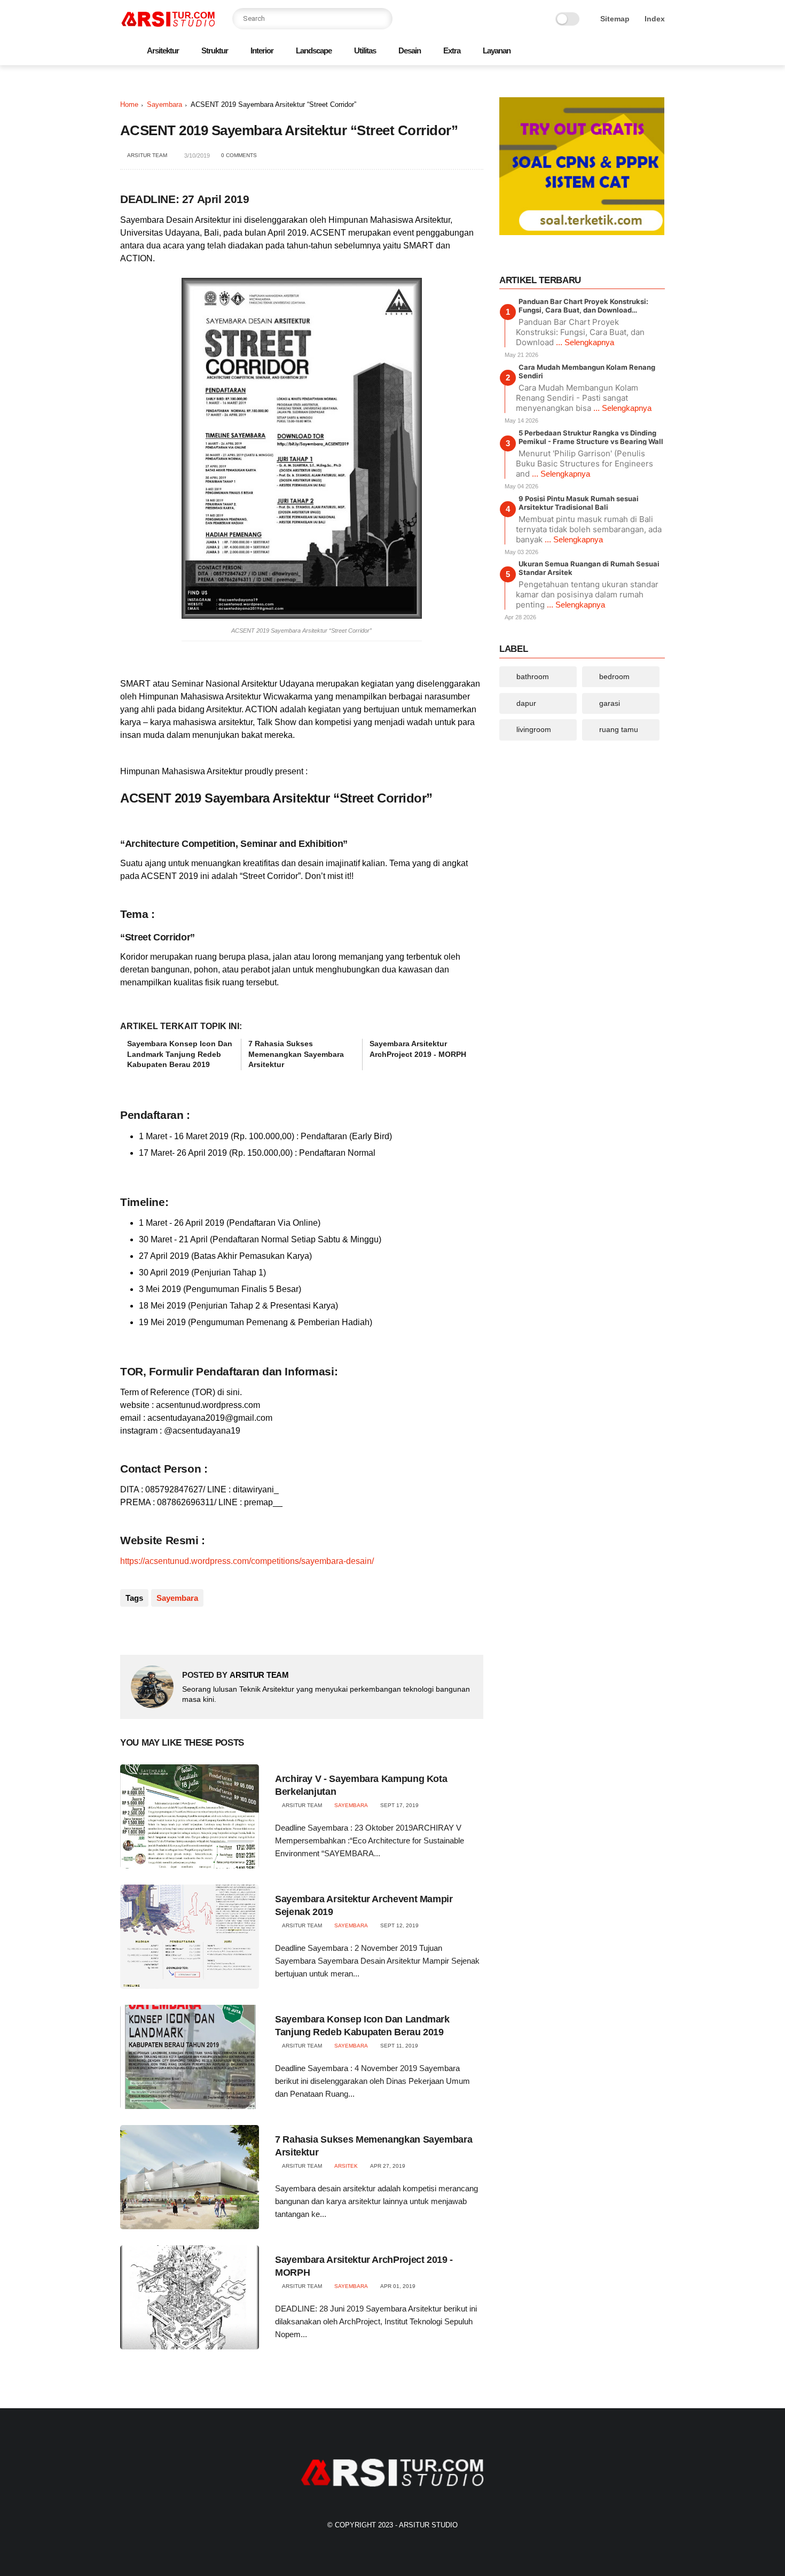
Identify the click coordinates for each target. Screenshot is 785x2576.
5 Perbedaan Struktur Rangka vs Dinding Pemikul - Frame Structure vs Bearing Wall (591, 437)
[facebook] (574, 52)
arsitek (346, 2166)
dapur (526, 703)
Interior (262, 50)
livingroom (534, 729)
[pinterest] (625, 52)
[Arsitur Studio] (168, 25)
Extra (452, 50)
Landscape (314, 50)
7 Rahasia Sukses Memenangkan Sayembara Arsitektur (296, 1054)
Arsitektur (163, 50)
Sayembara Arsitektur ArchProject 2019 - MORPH (418, 1049)
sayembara (164, 104)
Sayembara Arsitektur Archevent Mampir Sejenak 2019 (364, 1905)
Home (129, 104)
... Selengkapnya (585, 342)
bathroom (533, 676)
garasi (610, 703)
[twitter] (591, 52)
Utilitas (365, 50)
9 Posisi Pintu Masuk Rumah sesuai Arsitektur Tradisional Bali (579, 502)
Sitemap (615, 19)
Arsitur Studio (428, 2525)
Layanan (497, 50)
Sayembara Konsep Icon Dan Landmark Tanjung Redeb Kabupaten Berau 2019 (180, 1054)
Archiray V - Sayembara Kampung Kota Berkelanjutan (361, 1785)
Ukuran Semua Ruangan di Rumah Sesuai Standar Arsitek (589, 568)
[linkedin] (215, 1629)
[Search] (382, 19)
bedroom (614, 676)
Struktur (215, 50)
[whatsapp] (608, 52)
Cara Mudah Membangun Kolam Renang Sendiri (587, 371)
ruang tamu (619, 729)
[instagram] (642, 52)
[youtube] (659, 52)
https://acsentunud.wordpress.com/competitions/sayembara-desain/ (247, 1561)
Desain (410, 50)
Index (655, 19)
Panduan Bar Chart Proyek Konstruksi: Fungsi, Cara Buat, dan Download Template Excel (583, 306)
